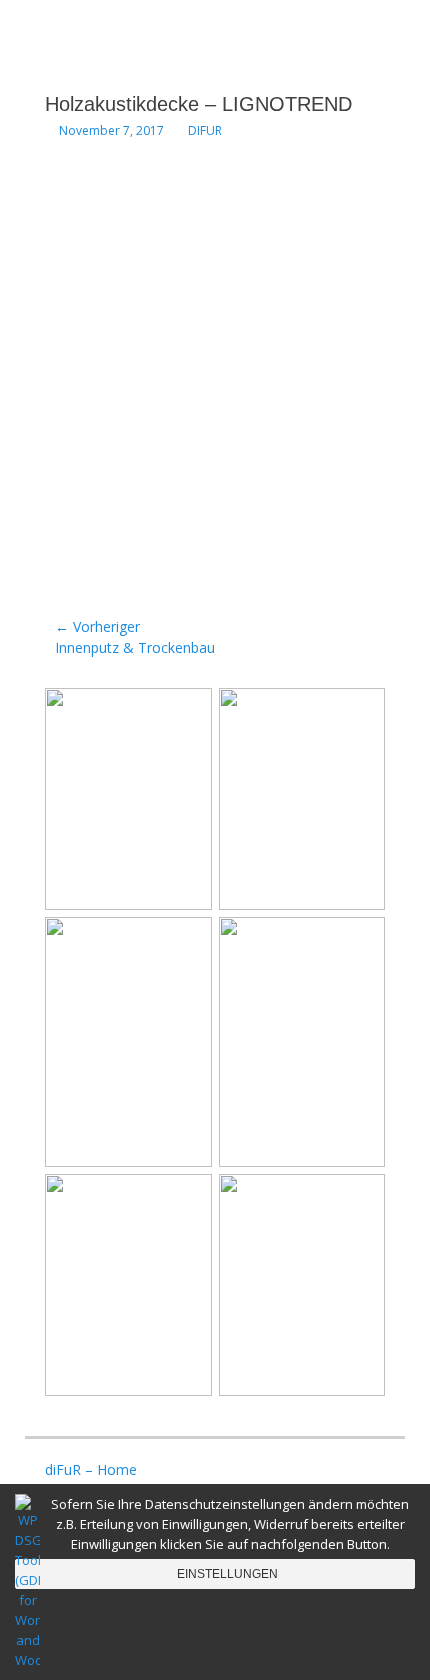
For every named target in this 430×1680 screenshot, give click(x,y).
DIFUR (205, 130)
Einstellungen (227, 1574)
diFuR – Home (91, 1469)
